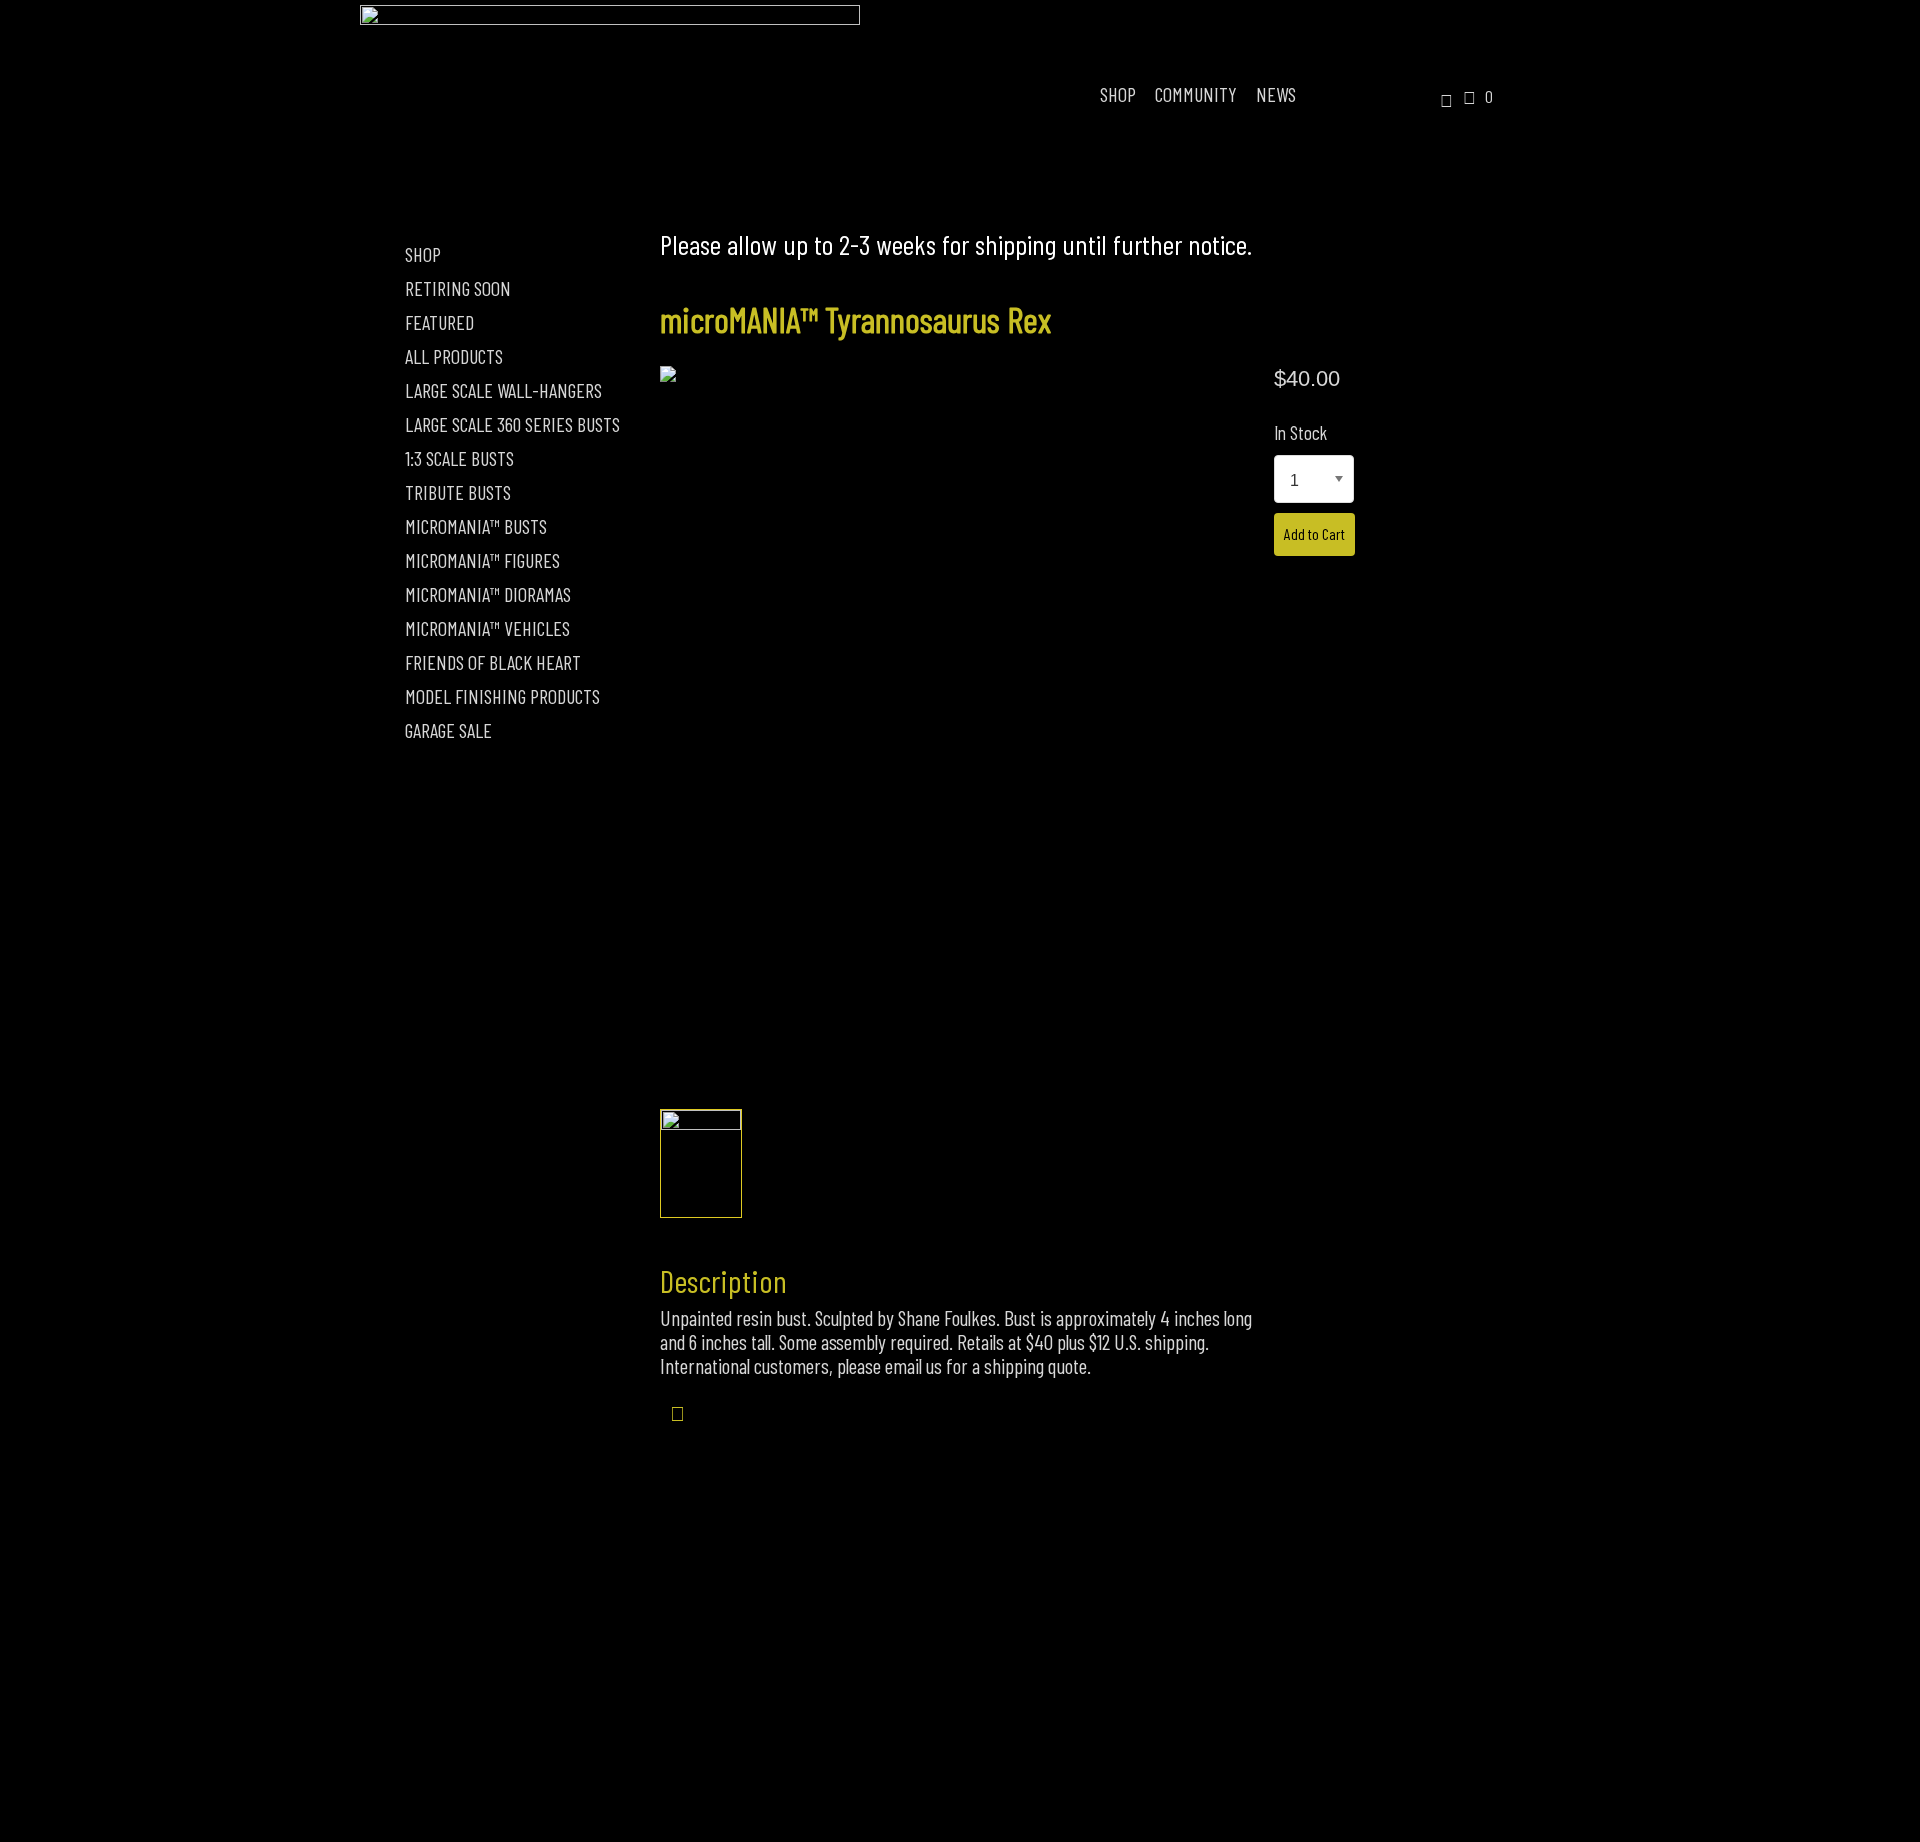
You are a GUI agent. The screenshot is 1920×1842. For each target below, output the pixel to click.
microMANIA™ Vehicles (487, 628)
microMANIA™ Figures (482, 560)
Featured (439, 322)
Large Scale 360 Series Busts (512, 424)
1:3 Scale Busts (459, 458)
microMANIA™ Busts (476, 526)
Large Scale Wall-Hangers (503, 390)
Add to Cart (1314, 533)
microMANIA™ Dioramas (488, 594)
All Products (454, 356)
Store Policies (962, 1734)
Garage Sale (448, 730)
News (1276, 94)
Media (1123, 1734)
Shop (1118, 94)
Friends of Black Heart (493, 662)
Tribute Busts (458, 492)
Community (1196, 94)
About (799, 1734)
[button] (1439, 102)
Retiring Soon (458, 288)
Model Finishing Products (502, 696)
